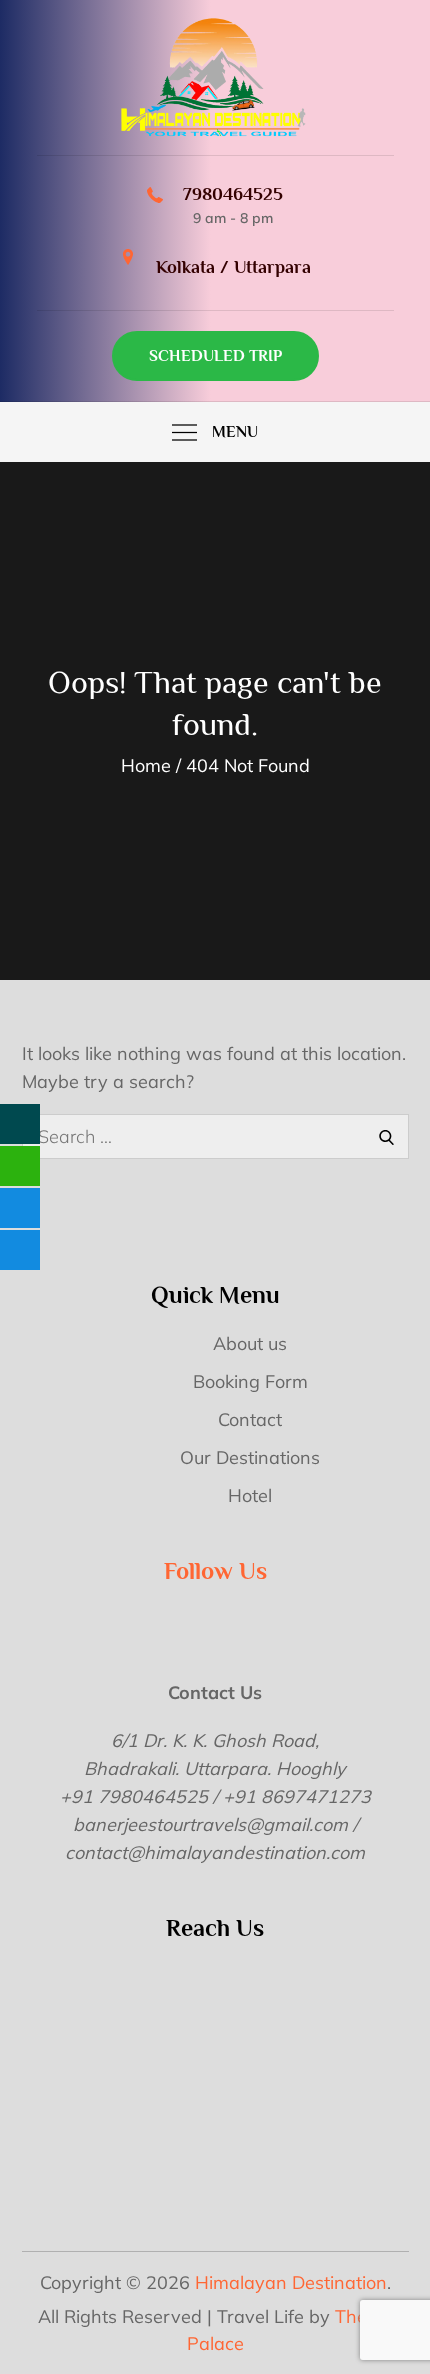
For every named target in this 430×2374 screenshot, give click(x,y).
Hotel (250, 1495)
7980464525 (233, 194)
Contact (250, 1419)
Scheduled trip (215, 356)
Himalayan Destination (291, 2282)
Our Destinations (250, 1457)
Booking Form (250, 1381)
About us (250, 1343)
